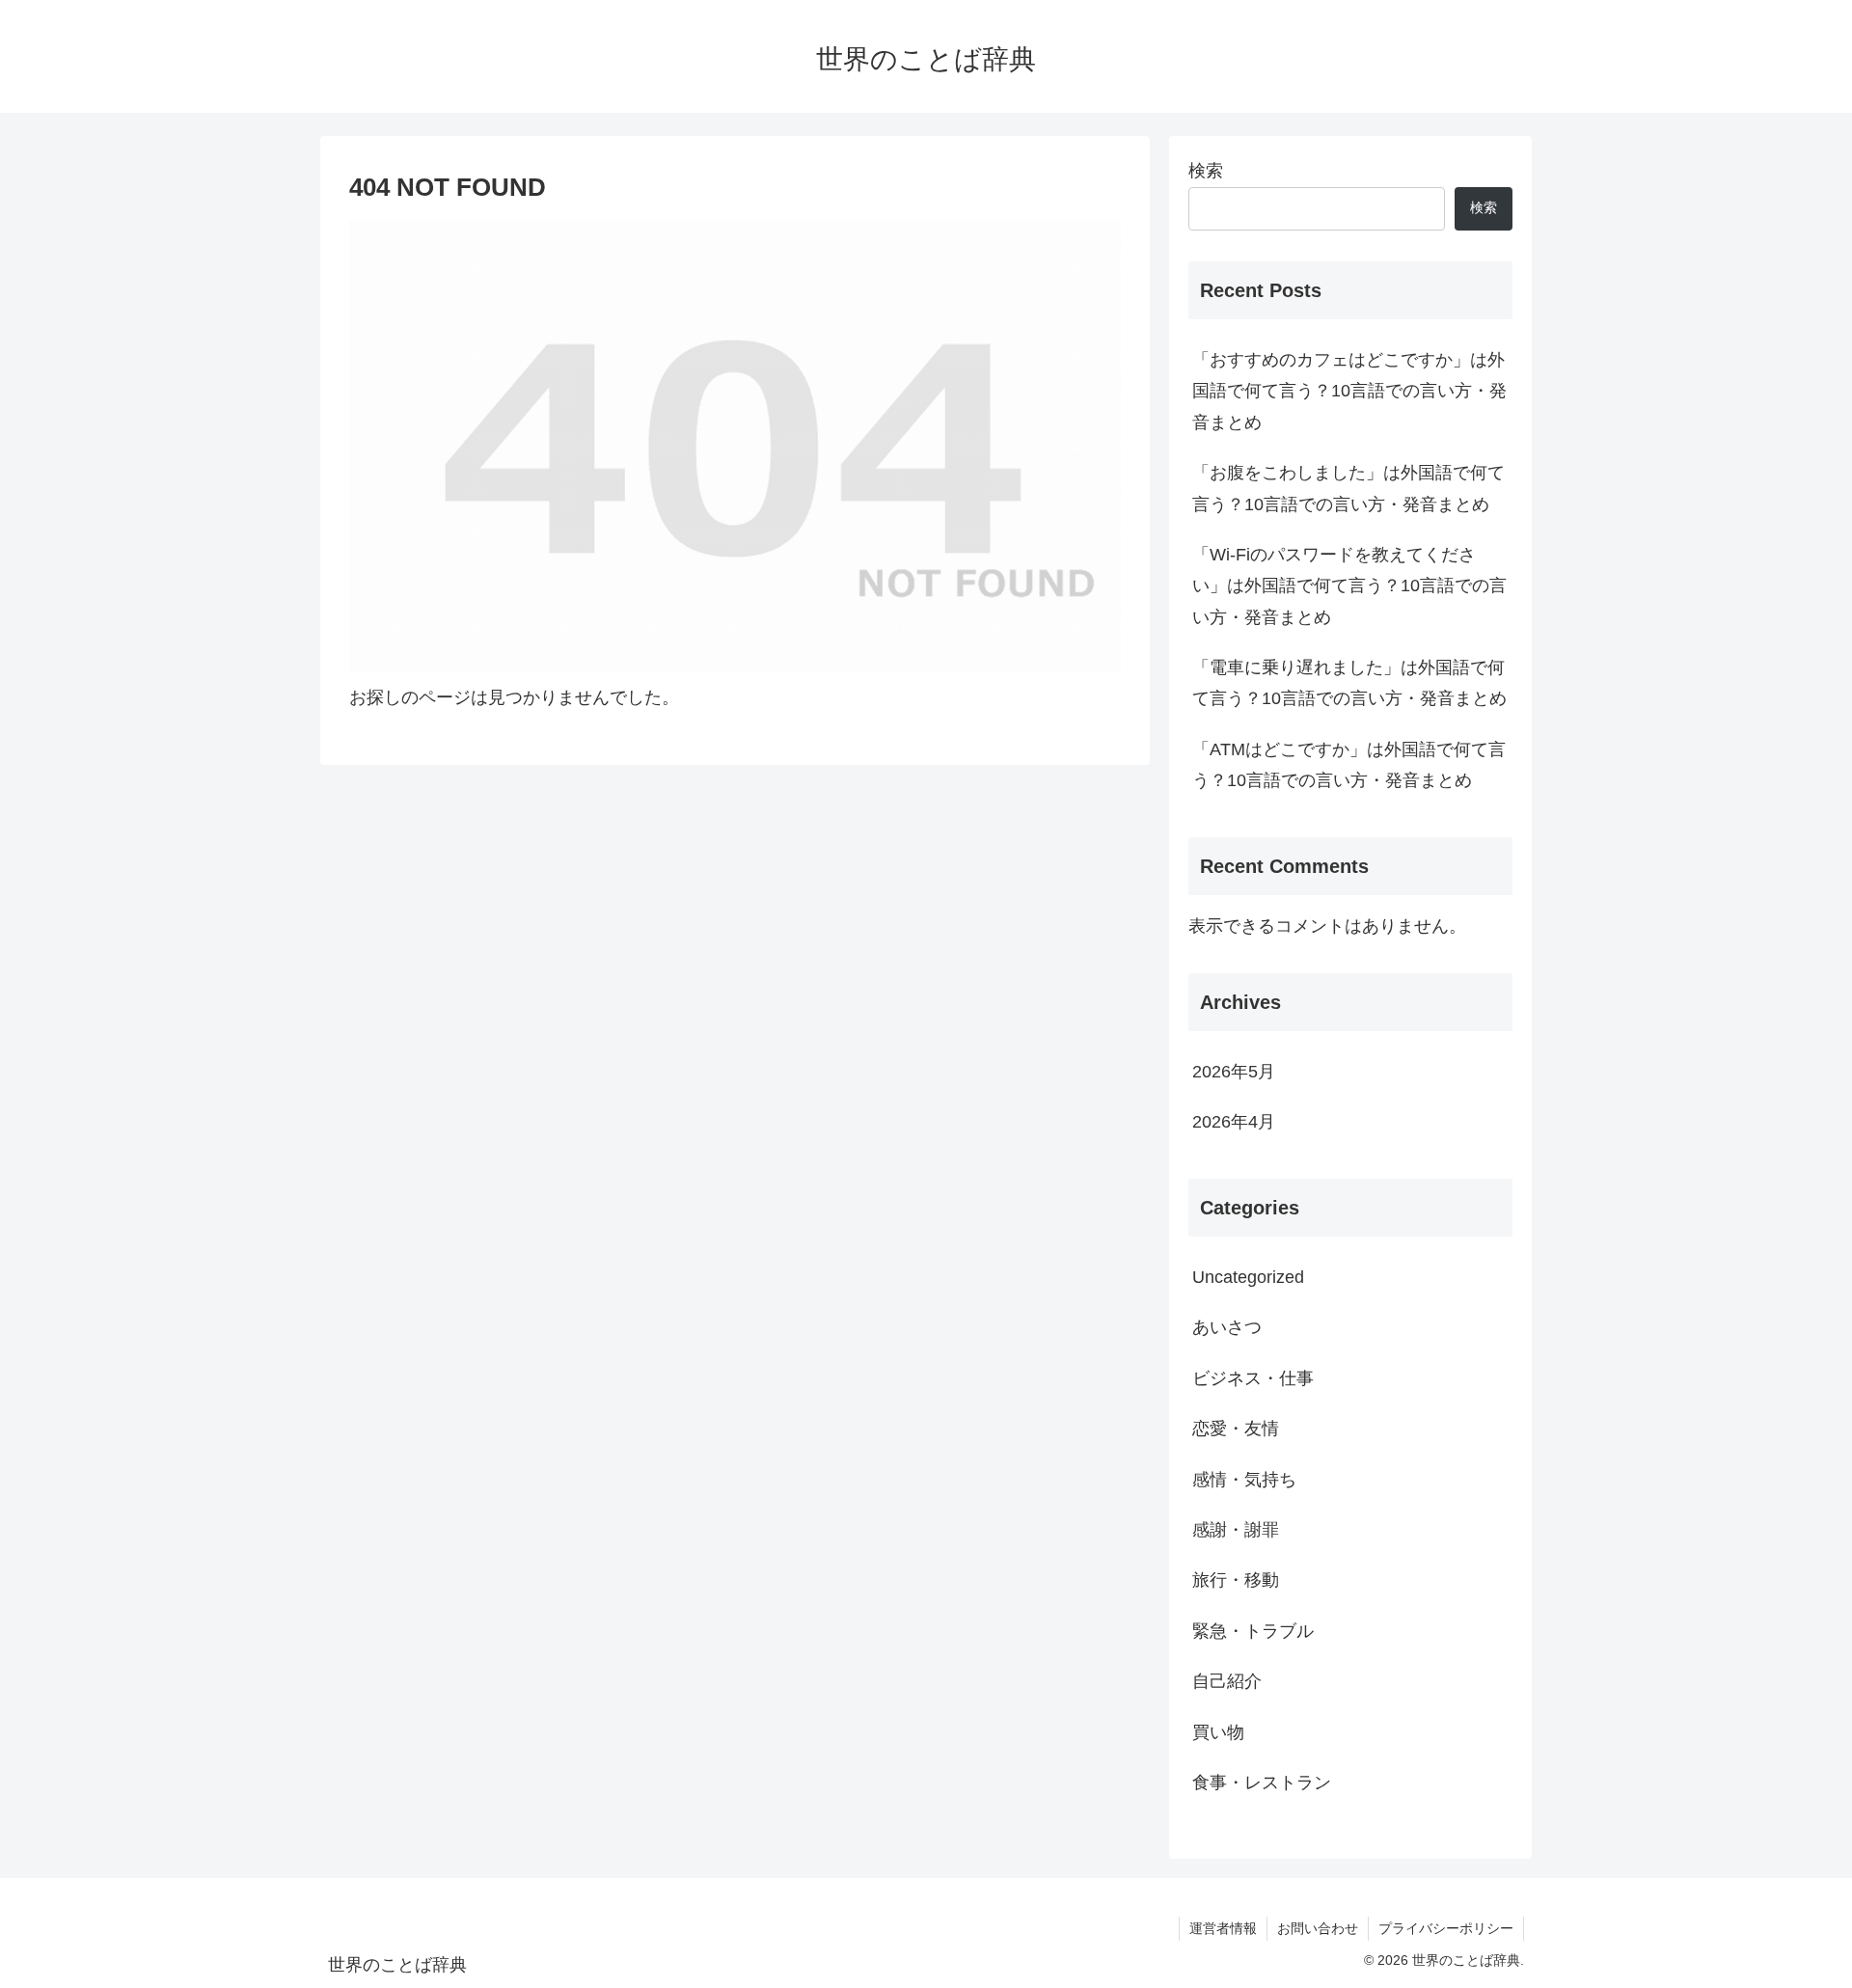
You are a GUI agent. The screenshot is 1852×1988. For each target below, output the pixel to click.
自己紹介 (1227, 1681)
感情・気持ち (1244, 1480)
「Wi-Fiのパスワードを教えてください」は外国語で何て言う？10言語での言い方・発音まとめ (1349, 586)
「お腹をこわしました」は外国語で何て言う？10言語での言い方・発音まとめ (1348, 488)
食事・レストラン (1262, 1783)
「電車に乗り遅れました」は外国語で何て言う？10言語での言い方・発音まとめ (1349, 683)
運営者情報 (1223, 1928)
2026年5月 (1234, 1072)
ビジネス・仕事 (1253, 1378)
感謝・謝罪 (1236, 1530)
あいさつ (1227, 1327)
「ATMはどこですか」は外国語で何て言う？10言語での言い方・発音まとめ (1349, 765)
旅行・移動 (1236, 1580)
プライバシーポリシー (1446, 1928)
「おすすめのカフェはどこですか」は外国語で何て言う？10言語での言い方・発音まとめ (1349, 391)
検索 (1206, 171)
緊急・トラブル (1253, 1631)
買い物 (1218, 1732)
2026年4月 (1234, 1122)
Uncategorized (1248, 1277)
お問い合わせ (1318, 1928)
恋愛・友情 (1236, 1429)
